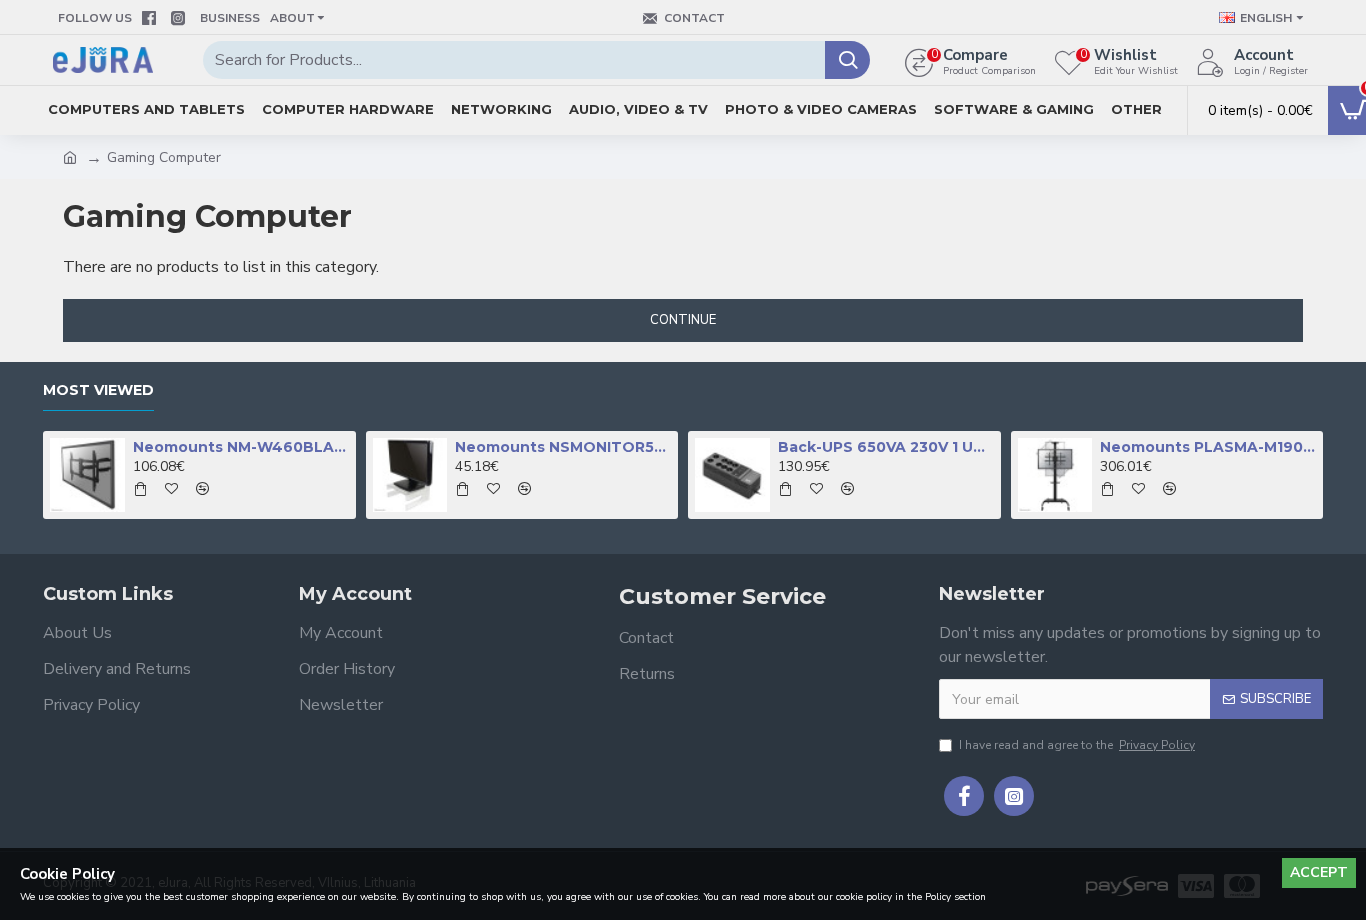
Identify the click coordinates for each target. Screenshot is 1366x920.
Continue (683, 320)
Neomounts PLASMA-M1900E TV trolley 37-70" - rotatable (1208, 447)
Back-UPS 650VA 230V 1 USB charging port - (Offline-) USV (886, 447)
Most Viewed (98, 390)
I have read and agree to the (1077, 745)
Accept (1319, 872)
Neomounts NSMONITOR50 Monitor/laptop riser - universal (563, 447)
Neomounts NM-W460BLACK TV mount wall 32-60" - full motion (241, 447)
